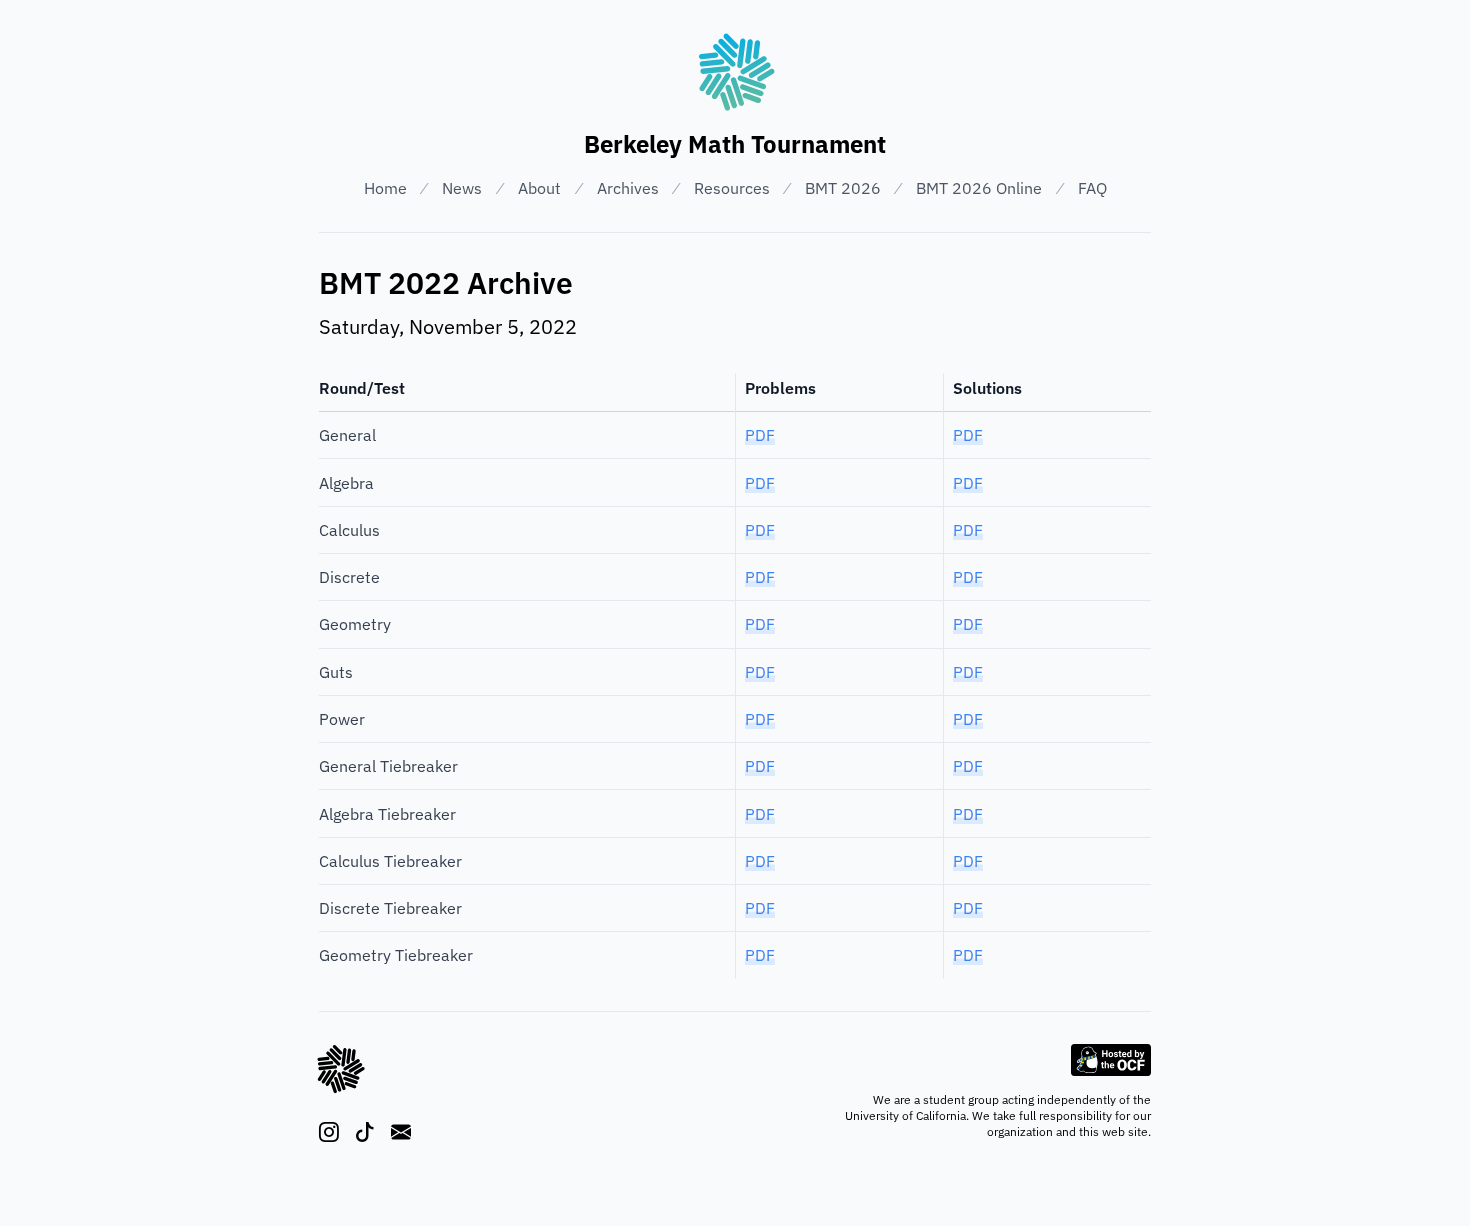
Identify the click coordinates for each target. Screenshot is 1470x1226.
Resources (732, 188)
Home (385, 188)
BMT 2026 (843, 188)
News (462, 188)
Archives (628, 188)
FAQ (1092, 188)
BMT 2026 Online (979, 188)
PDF (760, 435)
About (539, 188)
